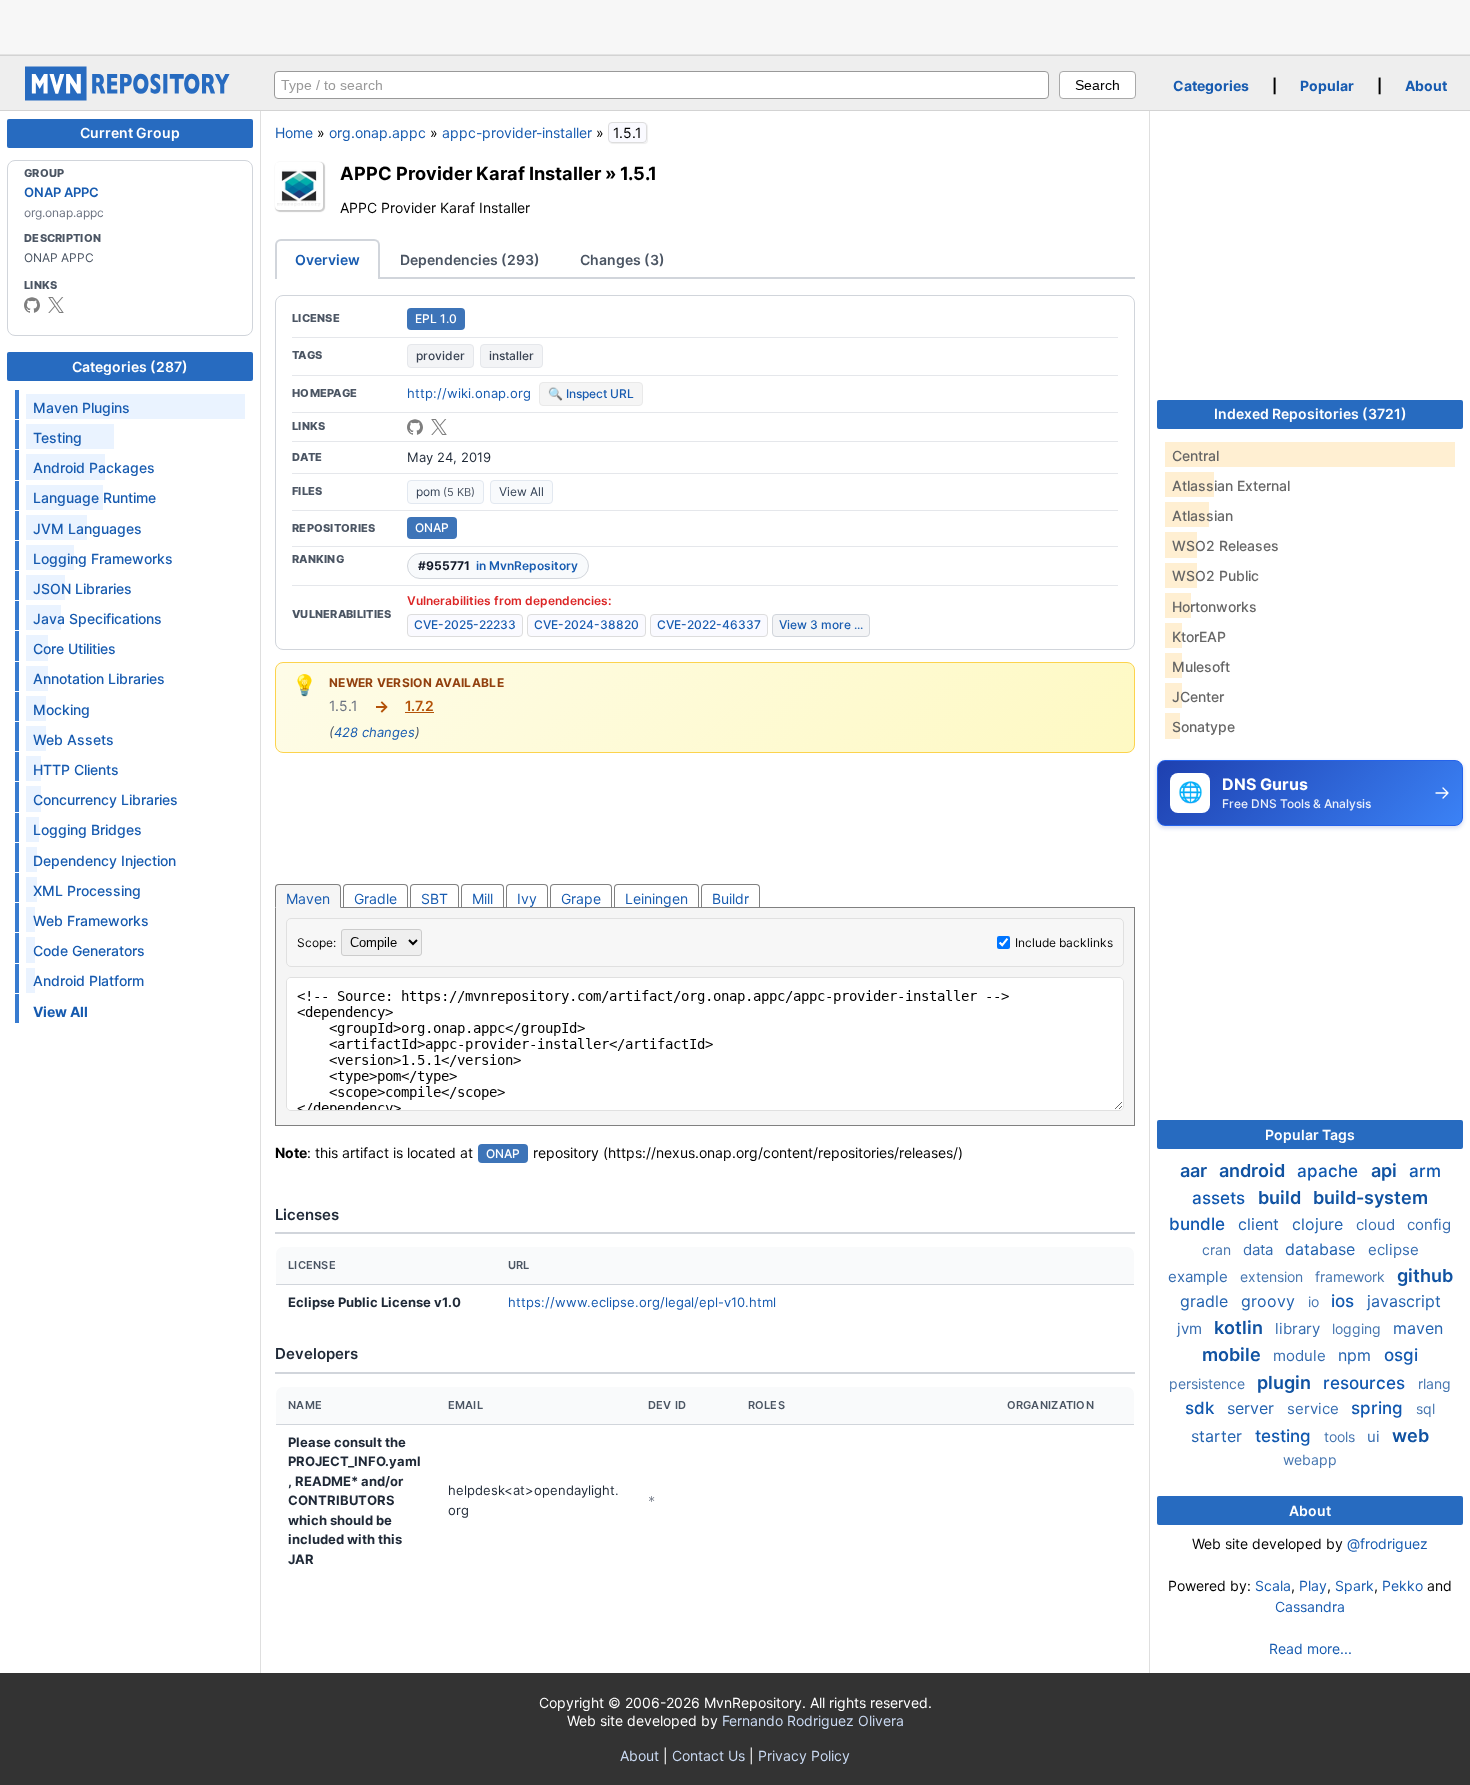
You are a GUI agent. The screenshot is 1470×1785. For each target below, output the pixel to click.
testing (1285, 1436)
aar (1195, 1170)
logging (1358, 1328)
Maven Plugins (81, 407)
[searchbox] (661, 85)
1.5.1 (638, 173)
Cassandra (1310, 1606)
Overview (327, 259)
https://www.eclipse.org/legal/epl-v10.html (642, 1302)
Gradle (375, 898)
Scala (1273, 1585)
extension (1273, 1276)
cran (1218, 1249)
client (1261, 1224)
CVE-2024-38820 (586, 624)
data (1260, 1249)
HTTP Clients (76, 769)
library (1299, 1328)
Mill (482, 898)
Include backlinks (1064, 942)
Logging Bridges (87, 829)
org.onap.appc (377, 132)
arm (1425, 1171)
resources (1366, 1383)
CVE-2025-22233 (465, 624)
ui (1375, 1436)
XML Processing (87, 890)
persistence (1209, 1383)
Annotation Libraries (99, 678)
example (1200, 1276)
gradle (1206, 1301)
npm (1357, 1355)
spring (1379, 1408)
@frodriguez (1387, 1543)
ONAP (432, 527)
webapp (1310, 1459)
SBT (434, 898)
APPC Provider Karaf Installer (470, 173)
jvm (1191, 1328)
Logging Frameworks (103, 558)
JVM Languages (87, 528)
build (1281, 1197)
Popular (1327, 85)
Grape (581, 898)
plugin (1286, 1382)
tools (1341, 1436)
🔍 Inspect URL (591, 393)
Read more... (1310, 1648)
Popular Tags (1310, 1134)
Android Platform (88, 980)
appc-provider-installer (517, 132)
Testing (57, 437)
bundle (1199, 1224)
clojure (1320, 1224)
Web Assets (73, 739)
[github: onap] (32, 305)
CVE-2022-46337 (709, 624)
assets (1221, 1198)
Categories (1211, 85)
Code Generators (89, 950)
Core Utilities (74, 648)
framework (1352, 1276)
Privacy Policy (804, 1755)
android (1254, 1170)
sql (1425, 1408)
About (1426, 85)
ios (1345, 1301)
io (1315, 1301)
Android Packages (94, 467)
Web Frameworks (91, 920)
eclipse (1393, 1249)
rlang (1434, 1383)
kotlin (1240, 1327)
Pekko (1402, 1585)
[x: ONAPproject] (56, 305)
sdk (1202, 1408)
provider (440, 355)
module (1301, 1355)
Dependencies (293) (470, 259)
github (1425, 1275)
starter (1219, 1436)
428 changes (374, 732)
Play (1313, 1585)
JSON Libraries (82, 588)
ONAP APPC (61, 192)
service (1315, 1408)
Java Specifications (97, 618)
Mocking (61, 709)
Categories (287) (130, 366)
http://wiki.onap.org (469, 393)
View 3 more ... (821, 624)
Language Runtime (94, 497)
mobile (1233, 1354)
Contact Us (708, 1755)
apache (1330, 1171)
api (1386, 1170)
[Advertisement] (735, 25)
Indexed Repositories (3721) (1310, 413)
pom (445, 491)
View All (521, 491)
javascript (1404, 1301)
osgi (1401, 1355)
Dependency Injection (104, 860)
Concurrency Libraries (105, 799)
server (1253, 1408)
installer (511, 355)
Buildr (730, 898)
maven (1418, 1328)
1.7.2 (419, 705)
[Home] (130, 95)
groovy (1270, 1301)
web (1410, 1435)
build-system (1370, 1197)
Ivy (527, 898)
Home (294, 132)
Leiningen (656, 898)
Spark (1354, 1585)
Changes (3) (622, 259)
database (1322, 1249)
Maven (308, 898)
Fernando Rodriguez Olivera (813, 1720)
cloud (1377, 1224)
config (1429, 1224)
